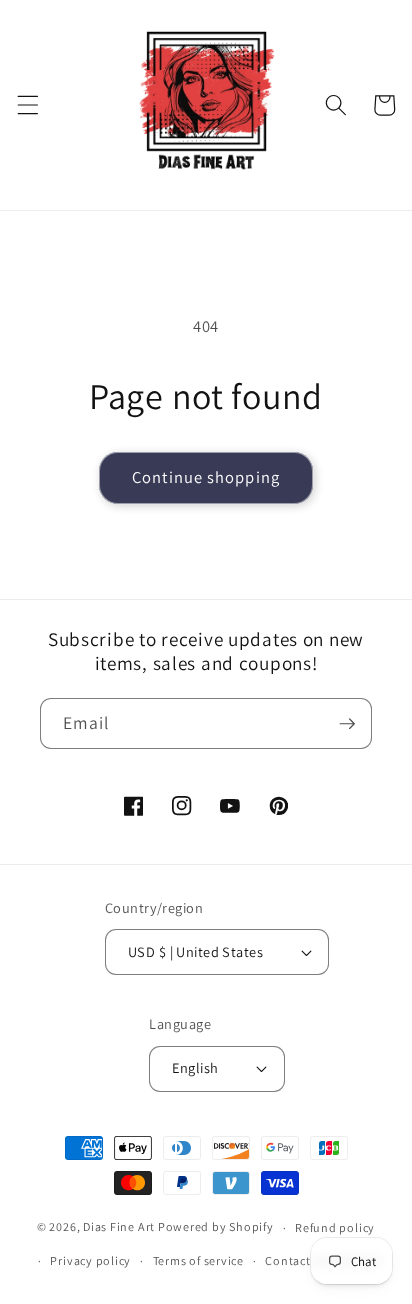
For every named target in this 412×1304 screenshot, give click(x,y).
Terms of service (198, 1260)
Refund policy (335, 1227)
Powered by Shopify (216, 1227)
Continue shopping (206, 477)
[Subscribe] (347, 724)
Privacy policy (90, 1260)
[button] (27, 105)
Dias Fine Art (120, 1227)
